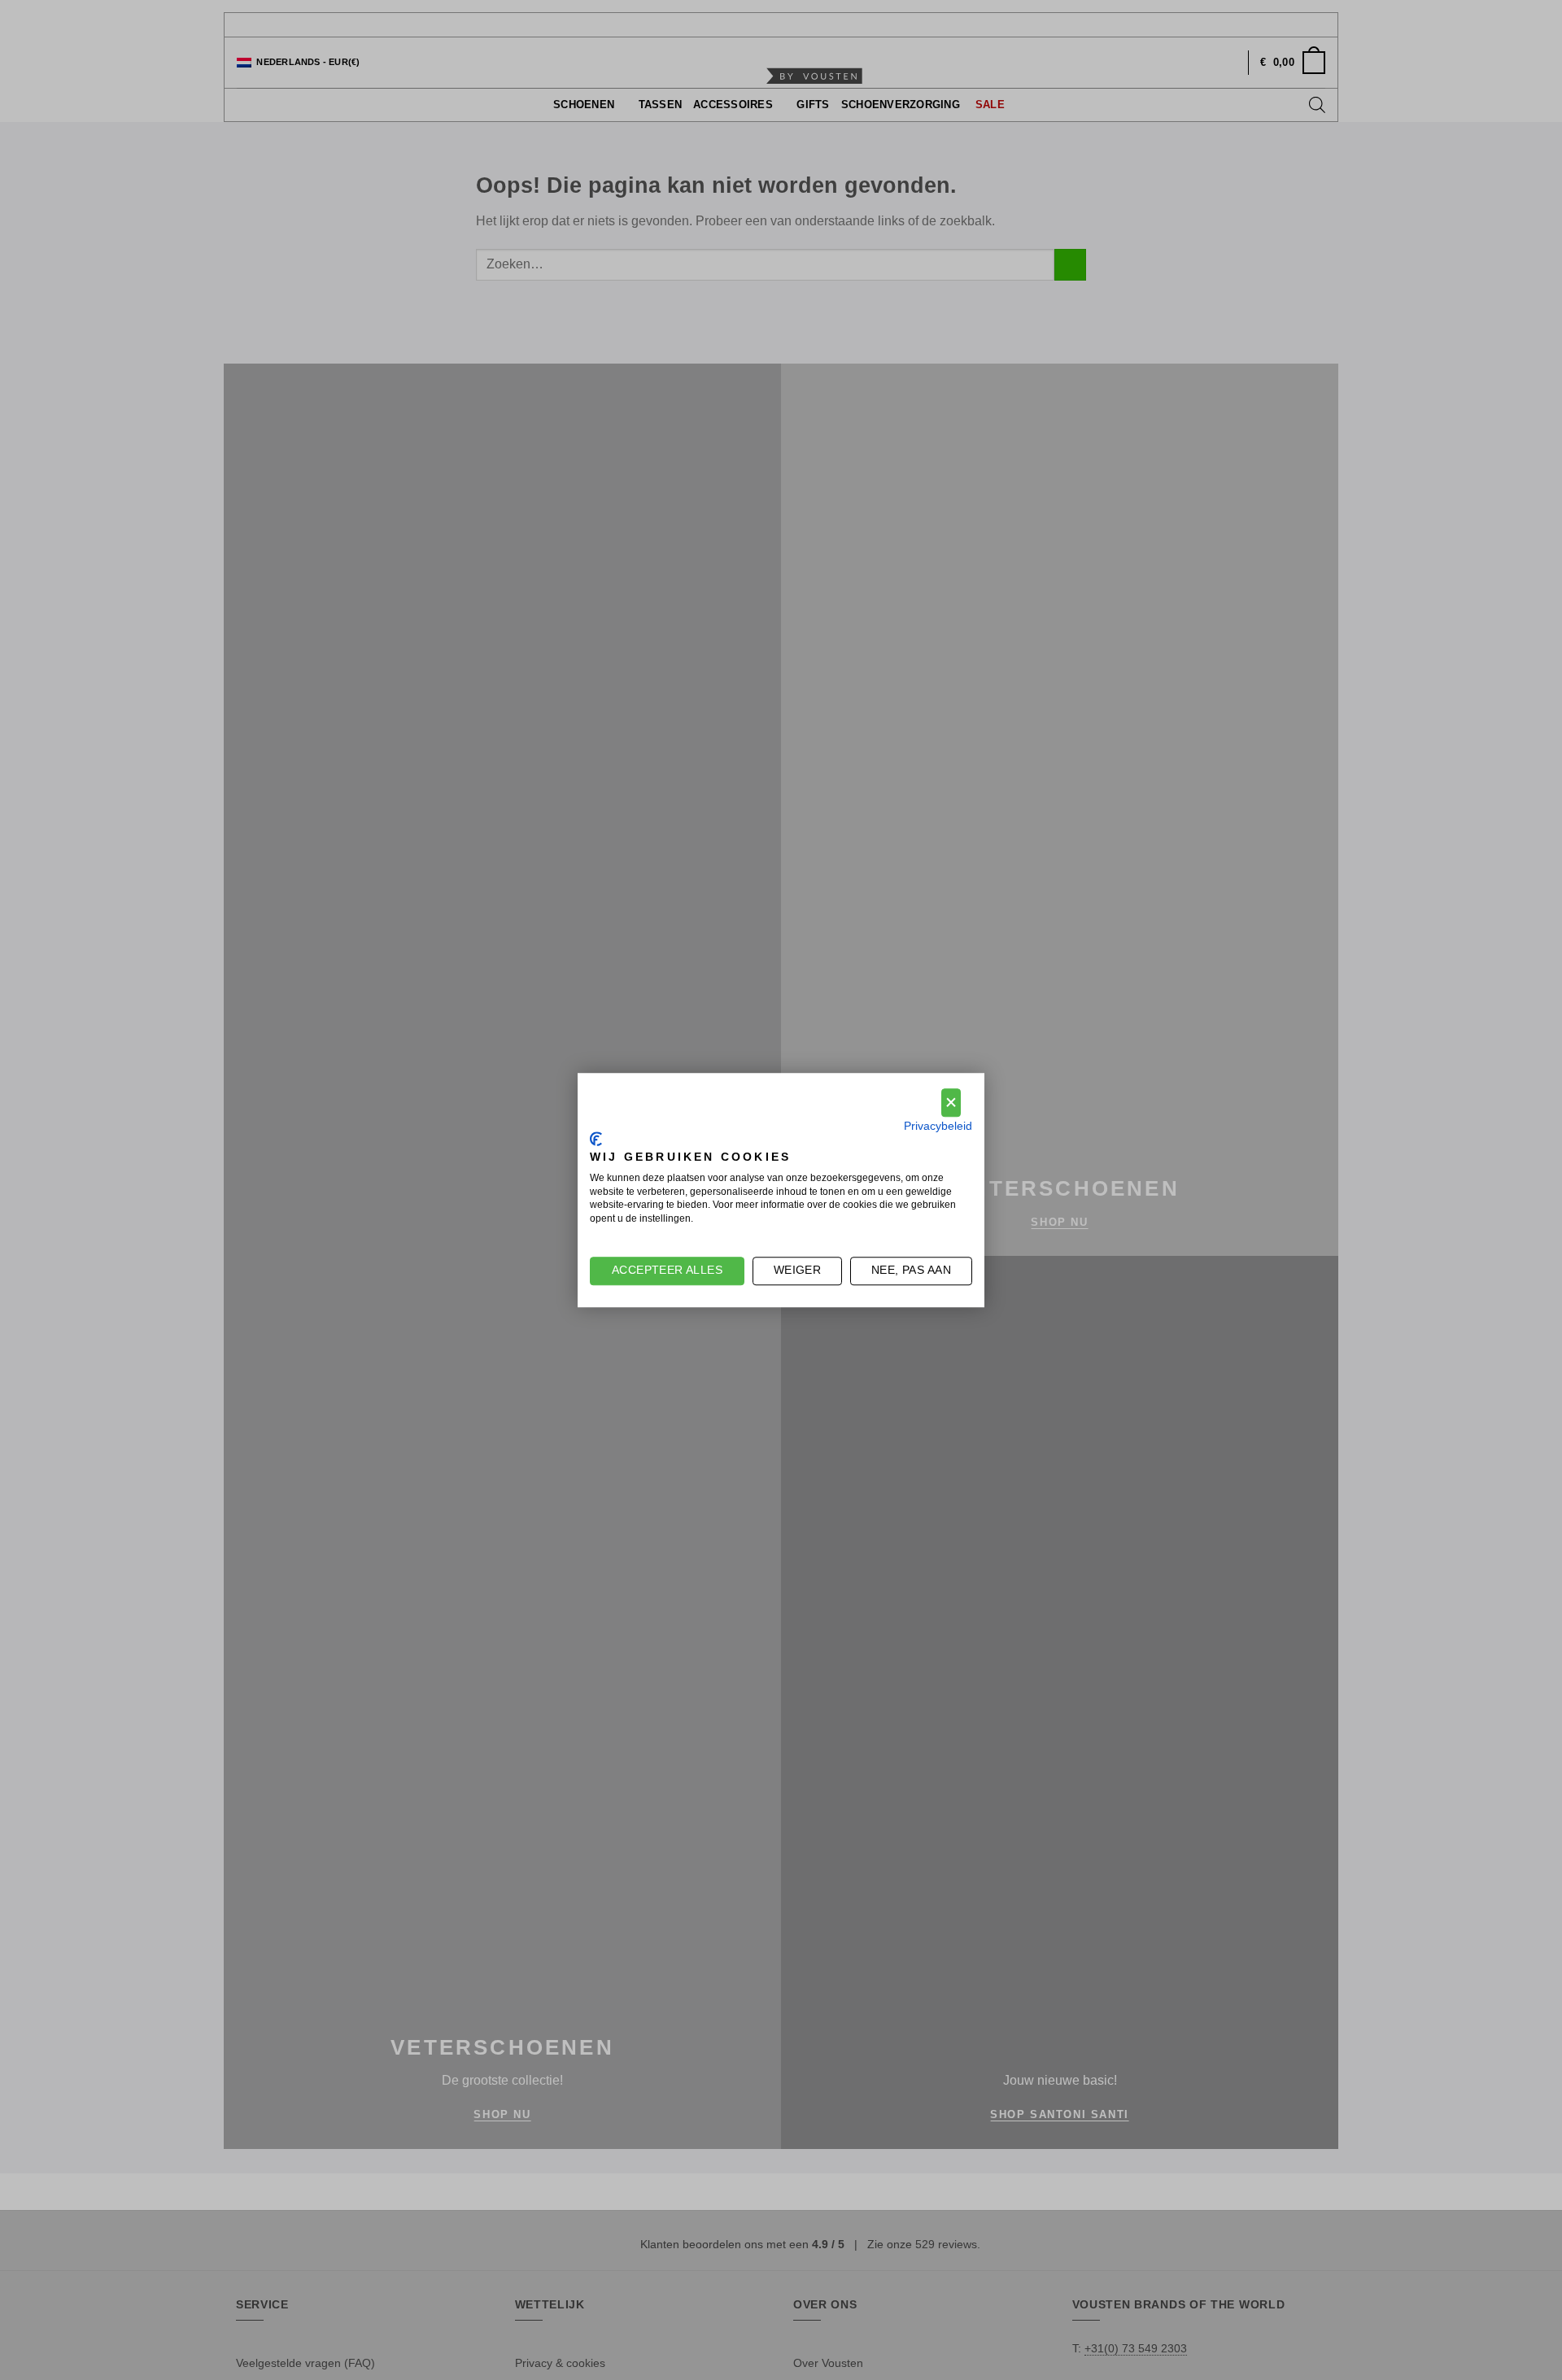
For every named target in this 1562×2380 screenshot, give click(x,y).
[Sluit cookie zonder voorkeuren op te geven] (951, 1103)
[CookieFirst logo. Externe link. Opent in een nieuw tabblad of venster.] (596, 1140)
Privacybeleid (938, 1126)
